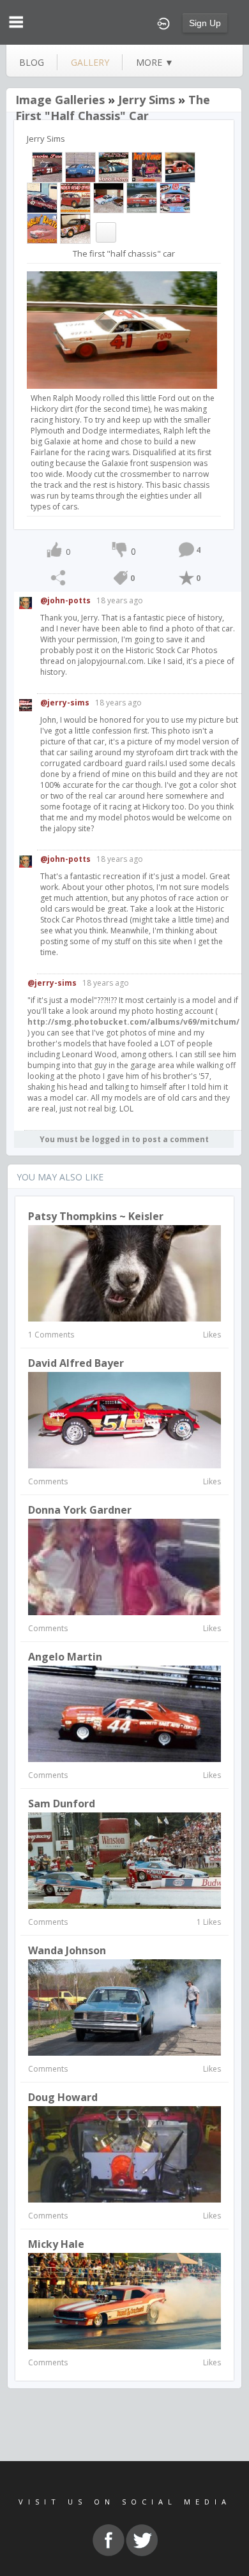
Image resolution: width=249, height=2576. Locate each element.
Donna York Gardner (80, 1510)
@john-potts (65, 600)
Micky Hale (56, 2244)
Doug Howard (63, 2097)
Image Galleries (60, 100)
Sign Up (205, 23)
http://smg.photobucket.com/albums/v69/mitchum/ (133, 1022)
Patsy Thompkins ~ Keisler (96, 1216)
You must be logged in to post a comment (124, 1139)
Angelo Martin (65, 1657)
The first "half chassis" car (113, 108)
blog (32, 62)
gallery (90, 62)
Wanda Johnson (67, 1950)
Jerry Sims (147, 100)
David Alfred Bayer (76, 1363)
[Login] (163, 22)
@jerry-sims (65, 703)
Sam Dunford (62, 1804)
